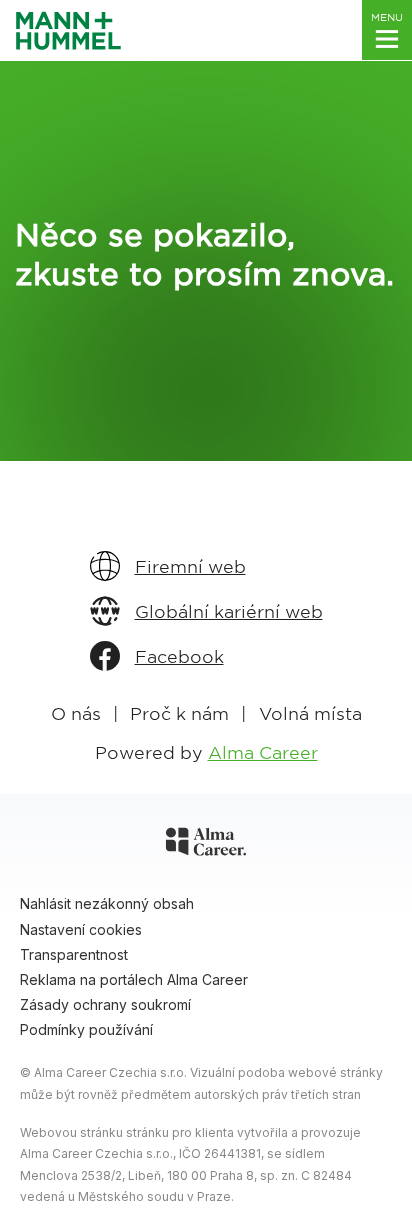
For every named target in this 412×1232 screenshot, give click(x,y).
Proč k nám (179, 712)
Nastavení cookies (81, 929)
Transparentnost (74, 954)
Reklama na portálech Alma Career (134, 979)
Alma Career (263, 751)
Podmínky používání (86, 1029)
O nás (76, 712)
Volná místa (310, 712)
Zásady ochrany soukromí (105, 1004)
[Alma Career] (206, 845)
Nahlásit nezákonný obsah (107, 903)
